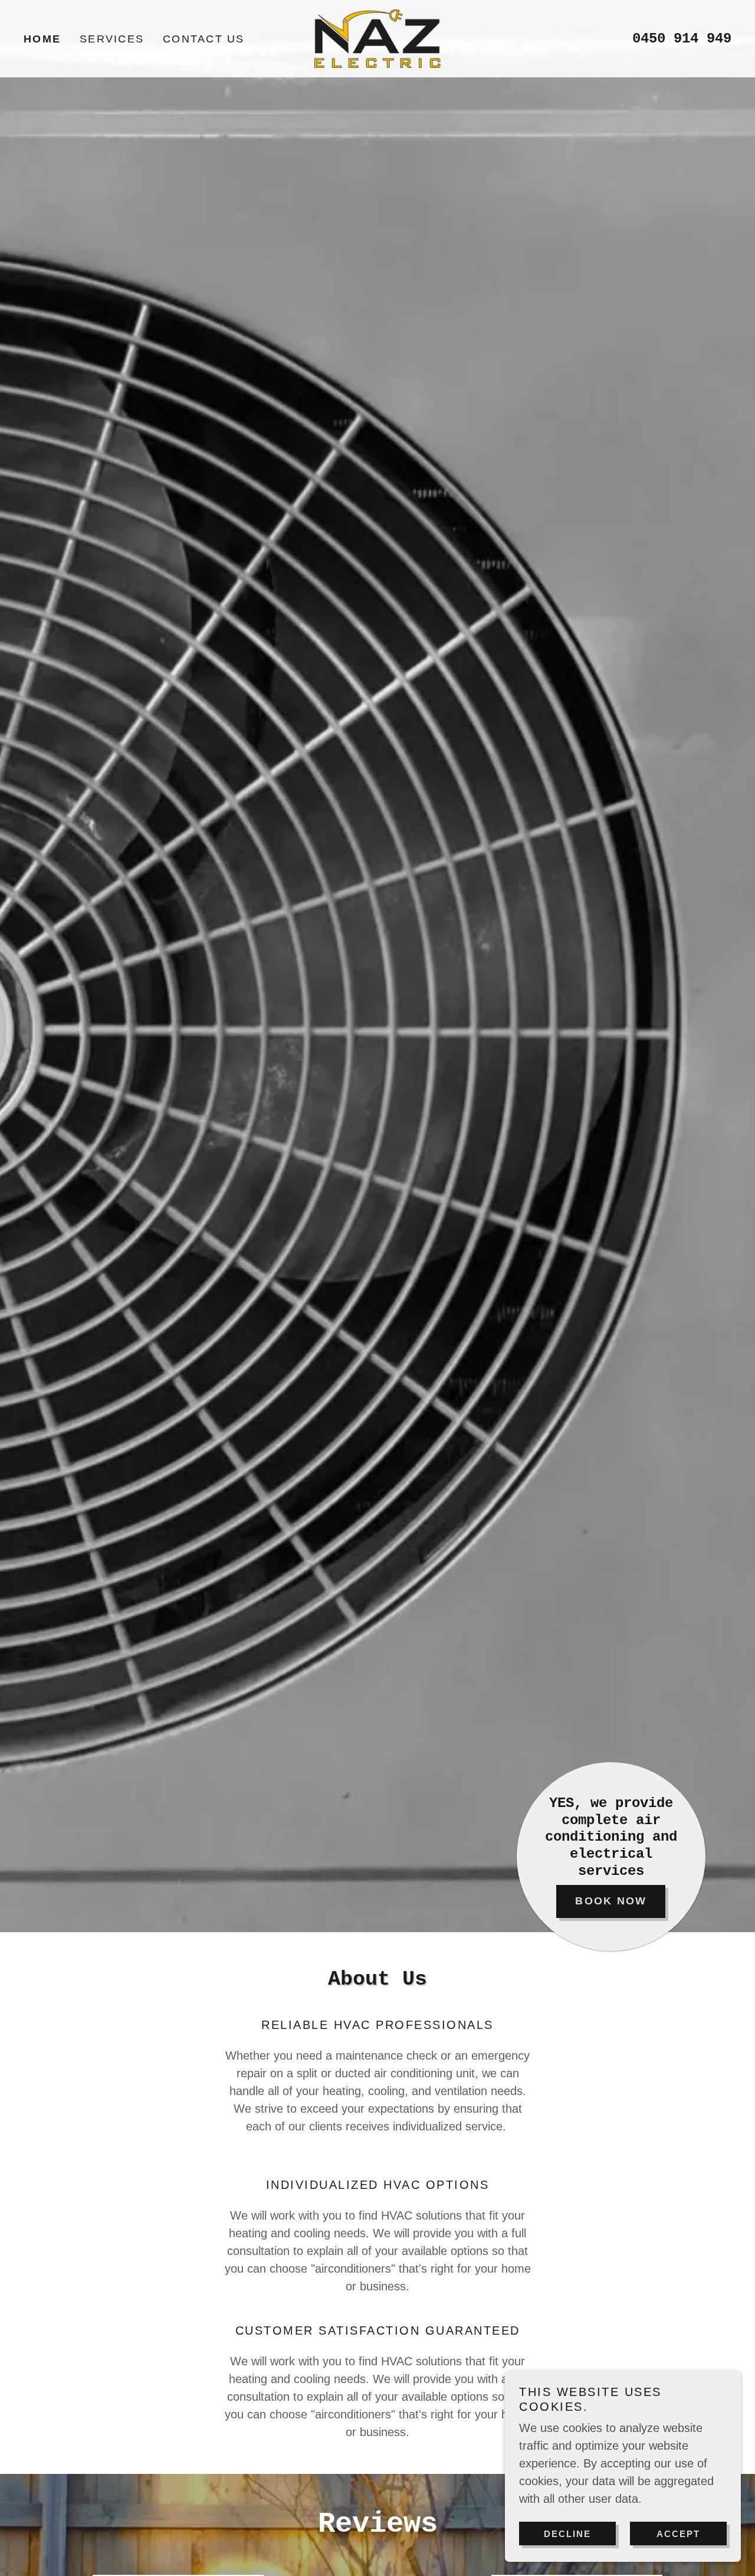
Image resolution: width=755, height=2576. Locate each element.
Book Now (611, 1901)
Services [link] (112, 39)
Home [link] (42, 39)
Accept (678, 2534)
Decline (567, 2534)
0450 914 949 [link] (682, 39)
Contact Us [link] (204, 39)
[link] (378, 38)
